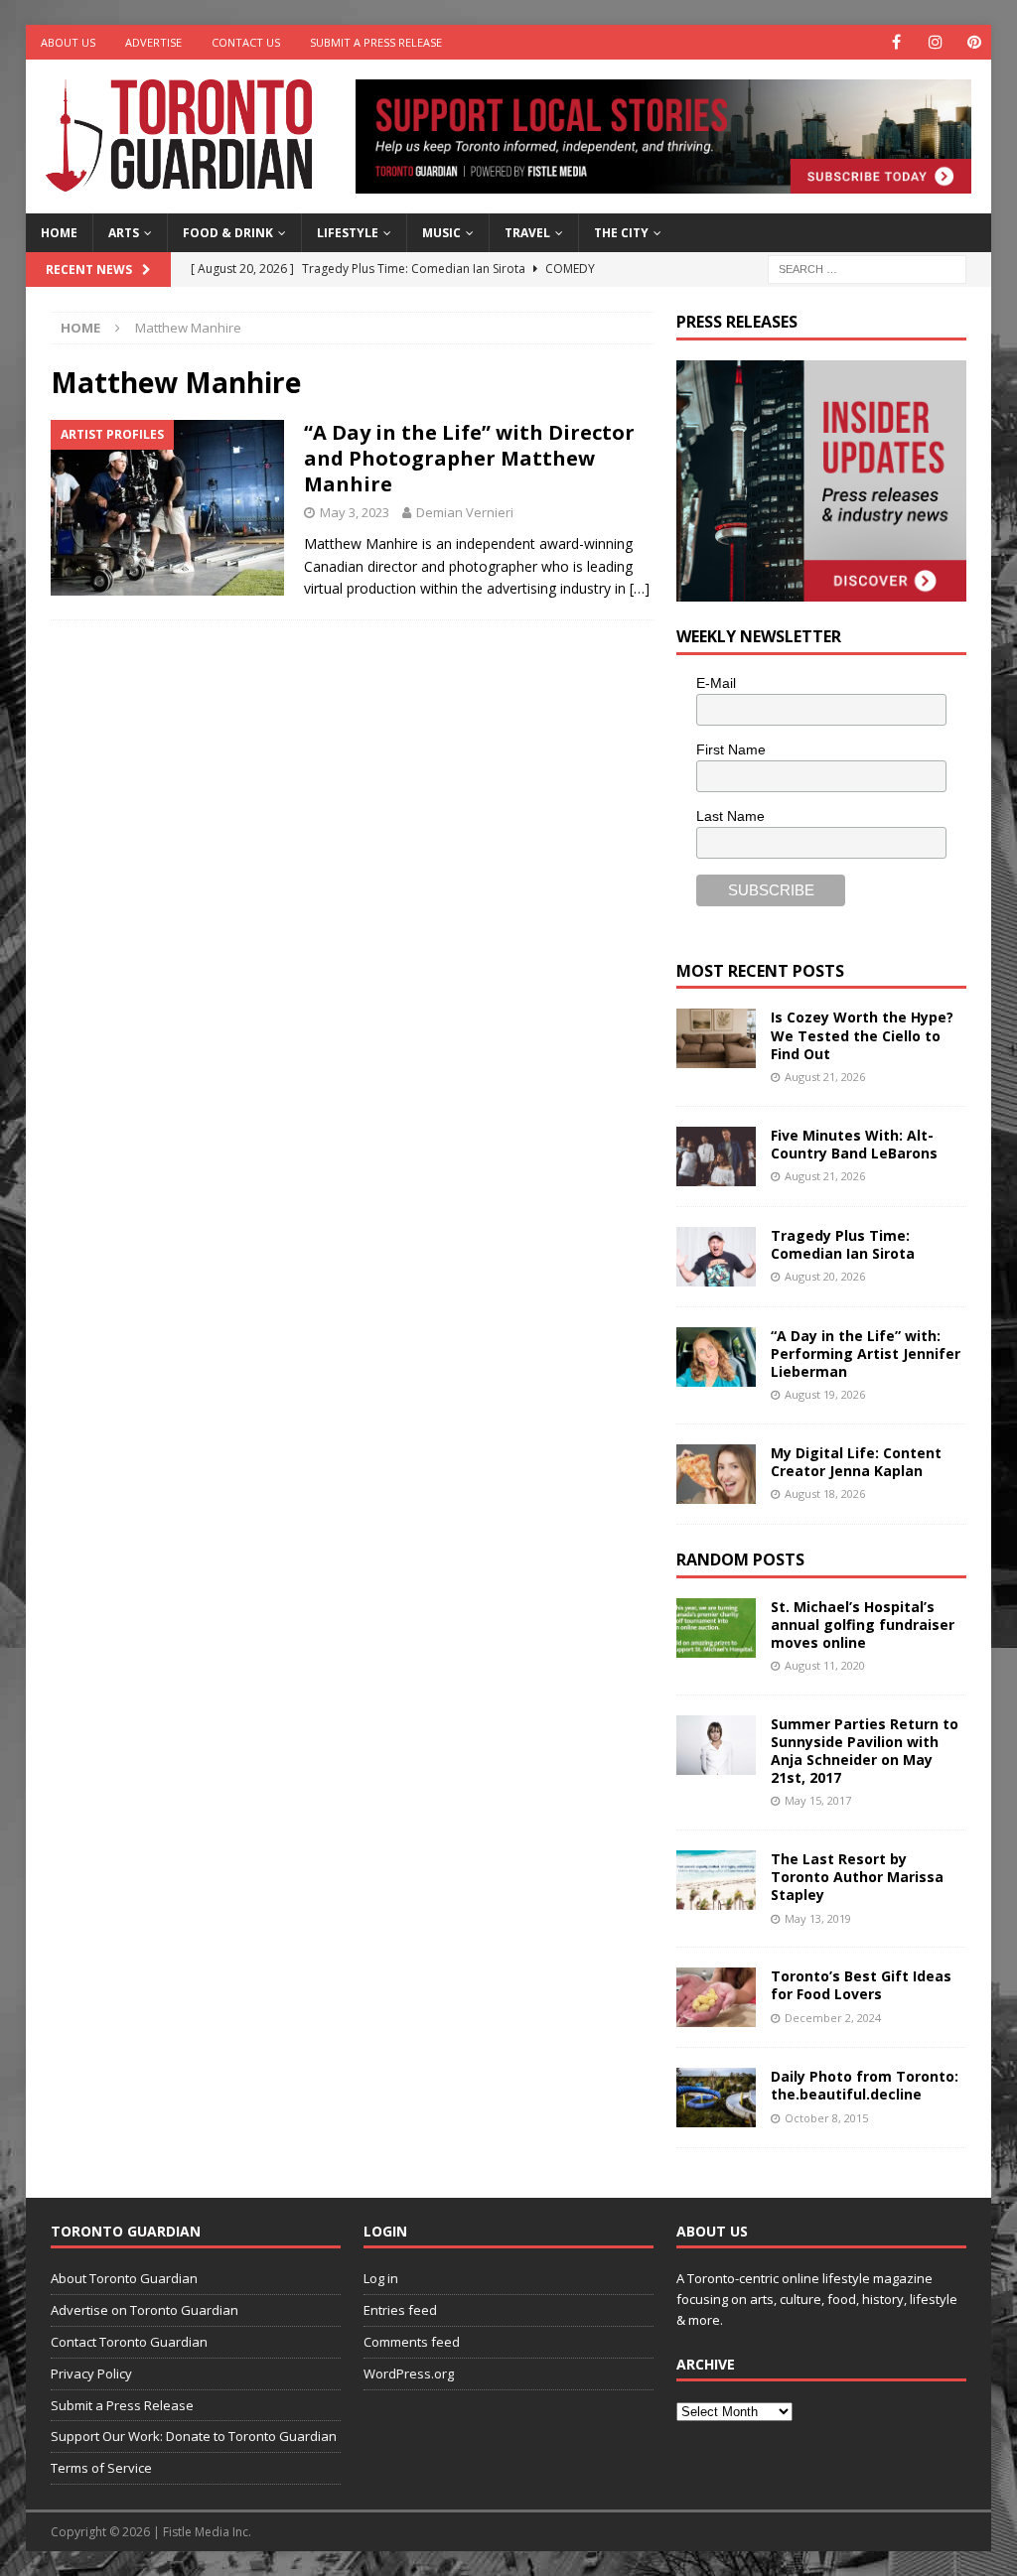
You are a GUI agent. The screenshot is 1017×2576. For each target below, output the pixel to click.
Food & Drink (228, 233)
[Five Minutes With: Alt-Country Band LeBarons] (716, 1156)
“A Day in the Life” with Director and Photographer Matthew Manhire (469, 458)
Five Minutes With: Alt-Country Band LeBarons (854, 1144)
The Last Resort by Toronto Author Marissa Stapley (857, 1877)
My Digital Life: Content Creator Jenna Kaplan (856, 1462)
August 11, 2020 (825, 1665)
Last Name (730, 816)
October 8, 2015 (826, 2118)
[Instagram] (935, 42)
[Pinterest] (974, 42)
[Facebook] (896, 42)
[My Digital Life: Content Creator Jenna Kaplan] (716, 1474)
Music (441, 233)
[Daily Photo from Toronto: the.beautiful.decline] (716, 2098)
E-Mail (716, 683)
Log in (381, 2278)
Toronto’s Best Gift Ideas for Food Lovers (861, 1985)
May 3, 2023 (355, 512)
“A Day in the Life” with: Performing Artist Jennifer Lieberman (866, 1354)
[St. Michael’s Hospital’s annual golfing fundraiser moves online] (716, 1628)
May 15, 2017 (818, 1800)
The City (621, 233)
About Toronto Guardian (124, 2278)
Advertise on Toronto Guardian (145, 2310)
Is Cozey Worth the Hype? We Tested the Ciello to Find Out (862, 1035)
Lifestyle (348, 233)
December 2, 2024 (833, 2018)
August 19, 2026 (825, 1394)
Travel (527, 233)
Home (59, 233)
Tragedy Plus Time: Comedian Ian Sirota (843, 1244)
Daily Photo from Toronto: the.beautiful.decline (865, 2085)
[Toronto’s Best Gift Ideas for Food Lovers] (716, 1997)
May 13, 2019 (818, 1918)
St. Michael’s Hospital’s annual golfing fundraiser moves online (863, 1625)
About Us (68, 42)
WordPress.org (409, 2373)
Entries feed (400, 2310)
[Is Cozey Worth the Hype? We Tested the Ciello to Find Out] (716, 1038)
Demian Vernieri (465, 512)
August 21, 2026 (825, 1077)
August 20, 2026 (825, 1276)
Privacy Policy (91, 2373)
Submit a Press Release (376, 42)
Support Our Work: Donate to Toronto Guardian (194, 2436)
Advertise (153, 42)
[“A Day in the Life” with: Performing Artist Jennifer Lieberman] (716, 1357)
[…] (640, 588)
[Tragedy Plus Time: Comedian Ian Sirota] (716, 1257)
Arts (124, 233)
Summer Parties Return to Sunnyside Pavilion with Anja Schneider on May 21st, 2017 (865, 1751)
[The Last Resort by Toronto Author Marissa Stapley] (716, 1880)
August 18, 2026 (825, 1493)
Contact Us (246, 42)
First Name (731, 749)
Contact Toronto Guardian (129, 2342)
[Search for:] (867, 268)
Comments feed (412, 2342)
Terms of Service (101, 2468)
